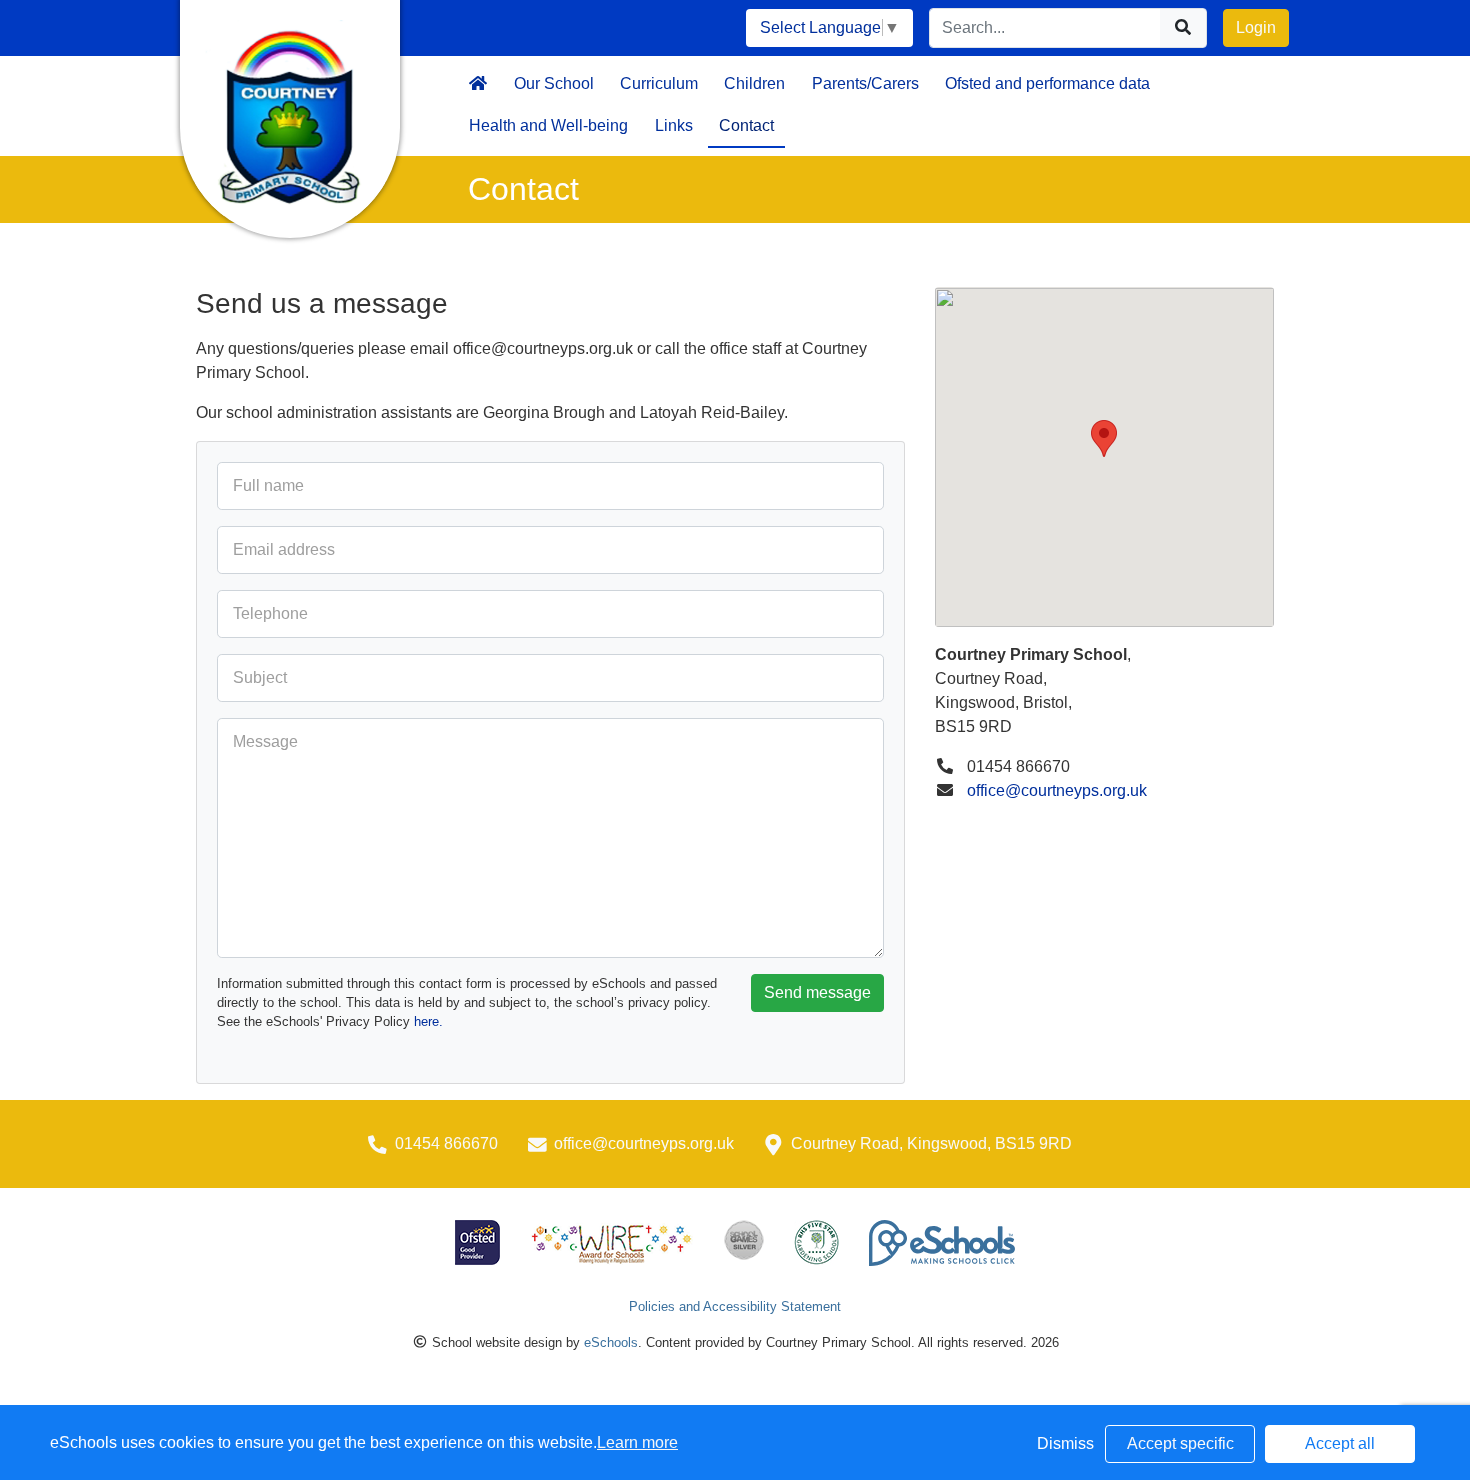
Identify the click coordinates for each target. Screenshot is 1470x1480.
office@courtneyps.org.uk (1057, 790)
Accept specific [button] (1180, 1443)
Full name (268, 485)
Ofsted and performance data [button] (1047, 83)
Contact (746, 125)
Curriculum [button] (659, 83)
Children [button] (754, 83)
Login (1256, 27)
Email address (284, 549)
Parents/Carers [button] (865, 83)
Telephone (270, 613)
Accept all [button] (1340, 1443)
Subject (260, 677)
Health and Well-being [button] (548, 125)
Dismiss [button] (1065, 1443)
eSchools (611, 1342)
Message (265, 741)
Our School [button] (554, 83)
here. (428, 1021)
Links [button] (674, 125)
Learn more (637, 1442)
